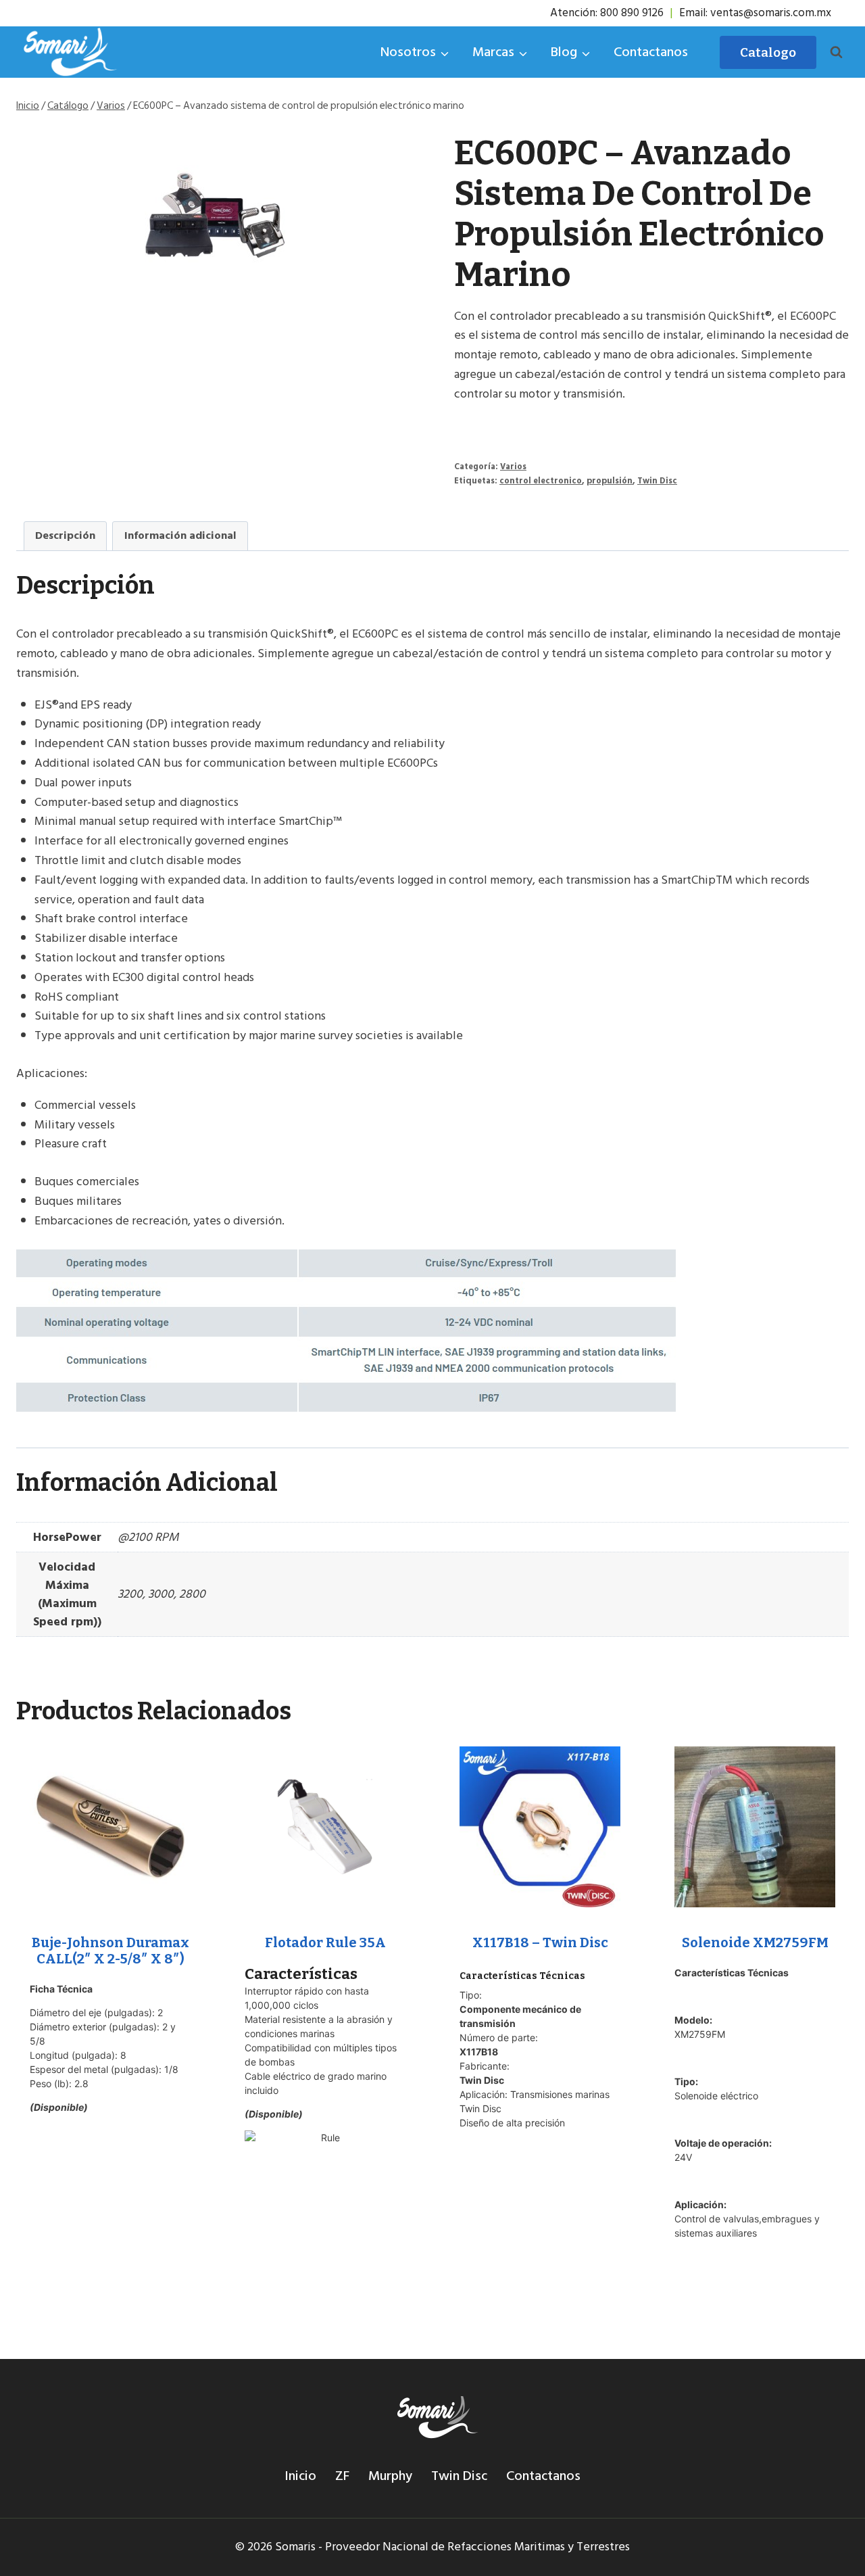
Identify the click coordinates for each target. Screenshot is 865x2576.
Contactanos (651, 52)
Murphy (390, 2476)
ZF (342, 2476)
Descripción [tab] (65, 535)
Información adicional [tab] (180, 535)
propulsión (610, 481)
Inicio (300, 2476)
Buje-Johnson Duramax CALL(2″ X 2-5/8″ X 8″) (110, 1951)
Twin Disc (657, 481)
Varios (513, 467)
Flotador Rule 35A (325, 1942)
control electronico (541, 481)
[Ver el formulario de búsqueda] (836, 52)
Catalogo (768, 52)
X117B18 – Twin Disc (540, 1942)
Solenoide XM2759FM (755, 1942)
